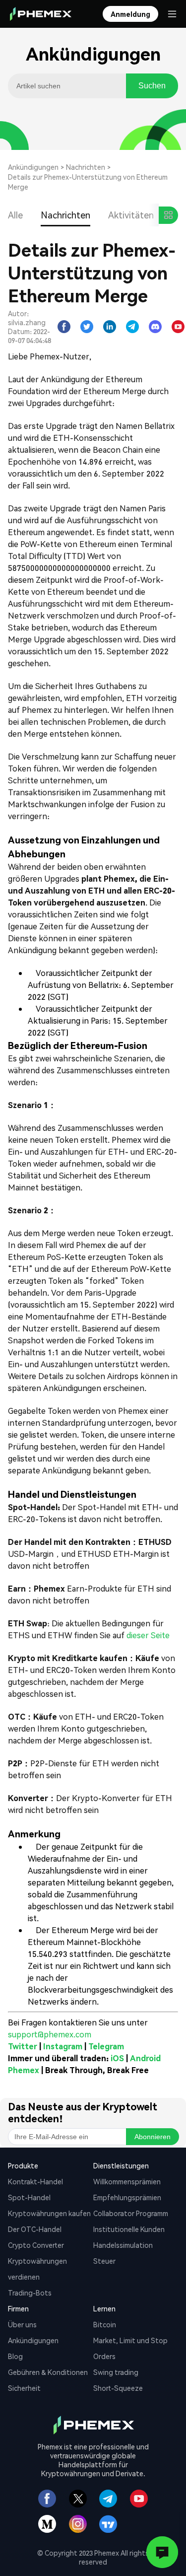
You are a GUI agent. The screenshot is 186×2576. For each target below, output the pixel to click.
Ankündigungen (33, 167)
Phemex (24, 2070)
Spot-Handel (29, 2197)
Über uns (22, 2324)
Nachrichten (86, 167)
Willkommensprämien (127, 2181)
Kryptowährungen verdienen (37, 2269)
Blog (15, 2356)
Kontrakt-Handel (35, 2181)
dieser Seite (147, 1635)
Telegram (106, 2046)
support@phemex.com (50, 2034)
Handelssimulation (123, 2245)
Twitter (23, 2046)
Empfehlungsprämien (127, 2197)
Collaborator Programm (131, 2213)
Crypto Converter (36, 2245)
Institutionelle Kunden (129, 2229)
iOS (117, 2058)
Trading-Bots (30, 2293)
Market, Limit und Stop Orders (130, 2348)
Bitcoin (105, 2324)
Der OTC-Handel (35, 2229)
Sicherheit (24, 2388)
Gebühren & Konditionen (48, 2372)
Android (145, 2058)
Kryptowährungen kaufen (49, 2213)
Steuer (104, 2261)
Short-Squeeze (118, 2388)
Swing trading (116, 2372)
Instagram (63, 2046)
